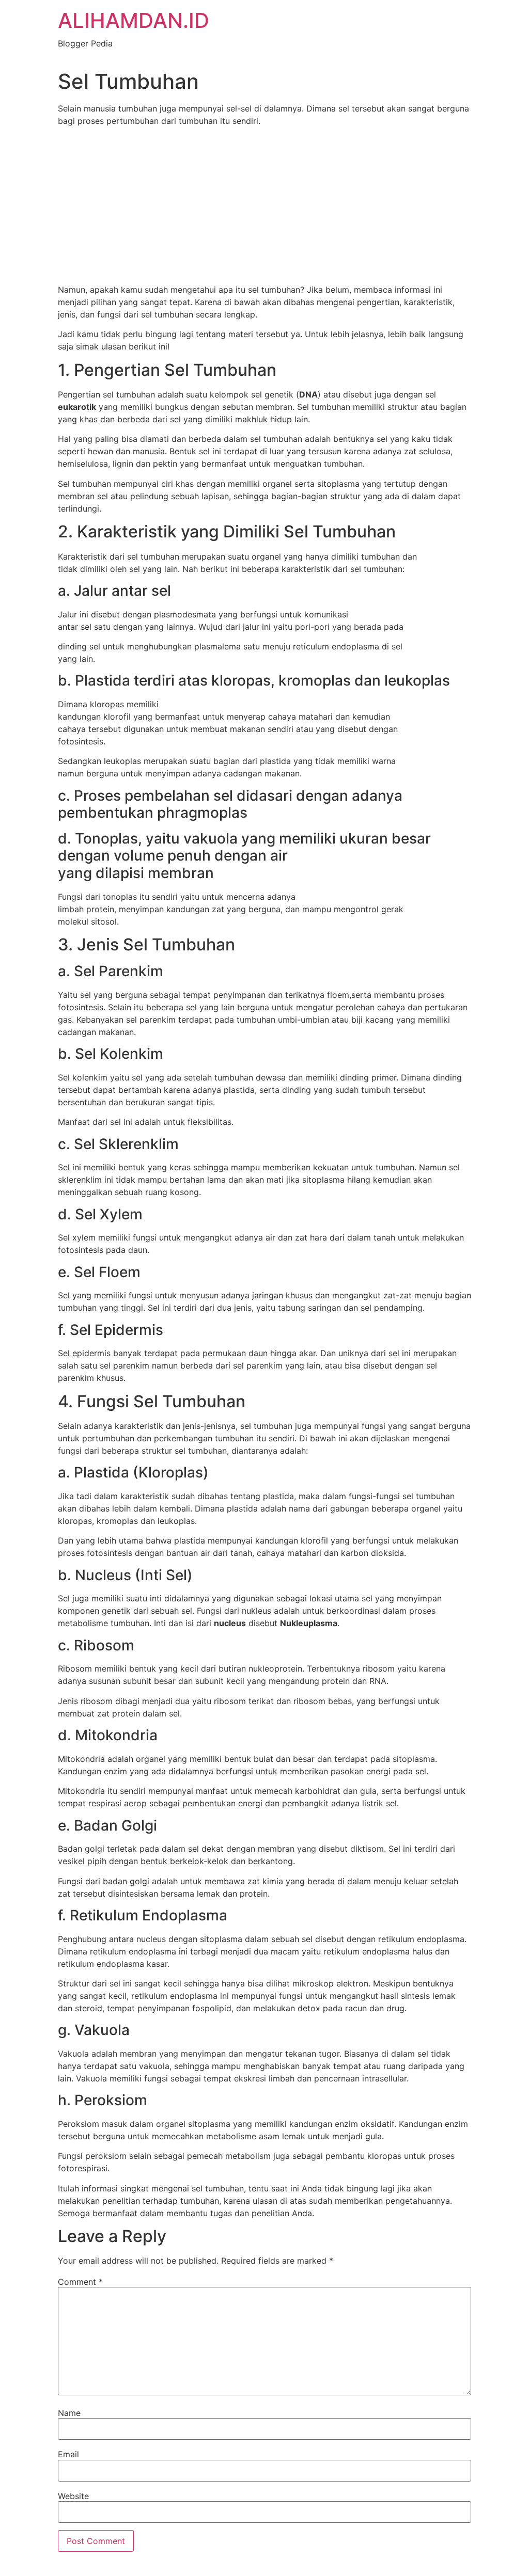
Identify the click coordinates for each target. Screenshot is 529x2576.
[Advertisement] (264, 207)
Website (73, 2496)
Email (68, 2454)
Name (69, 2413)
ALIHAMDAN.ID (134, 20)
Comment (80, 2282)
